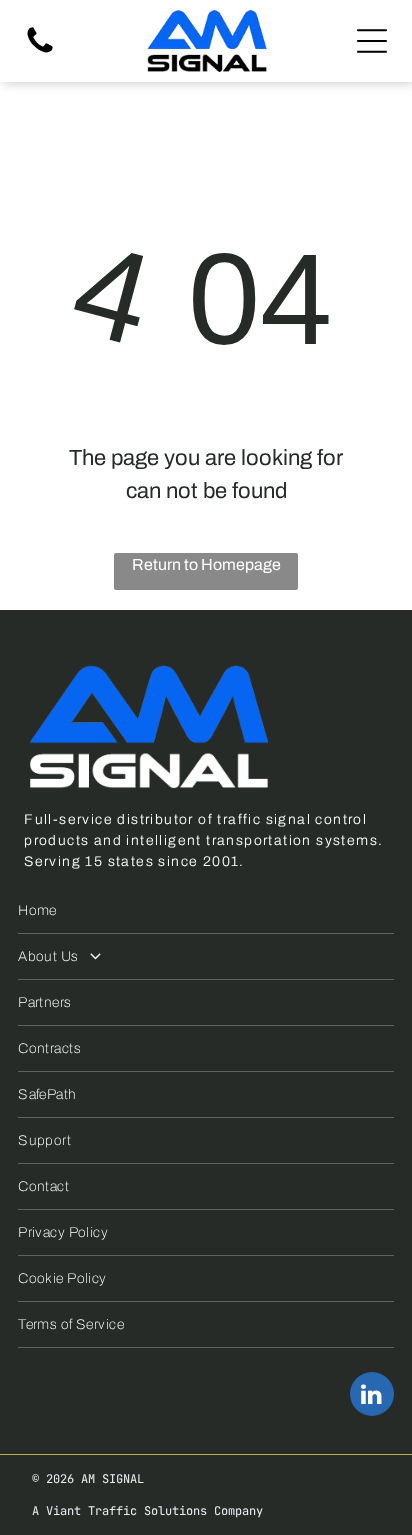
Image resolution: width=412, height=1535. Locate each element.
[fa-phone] (40, 51)
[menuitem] (206, 911)
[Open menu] (372, 41)
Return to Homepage (206, 564)
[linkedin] (372, 1396)
